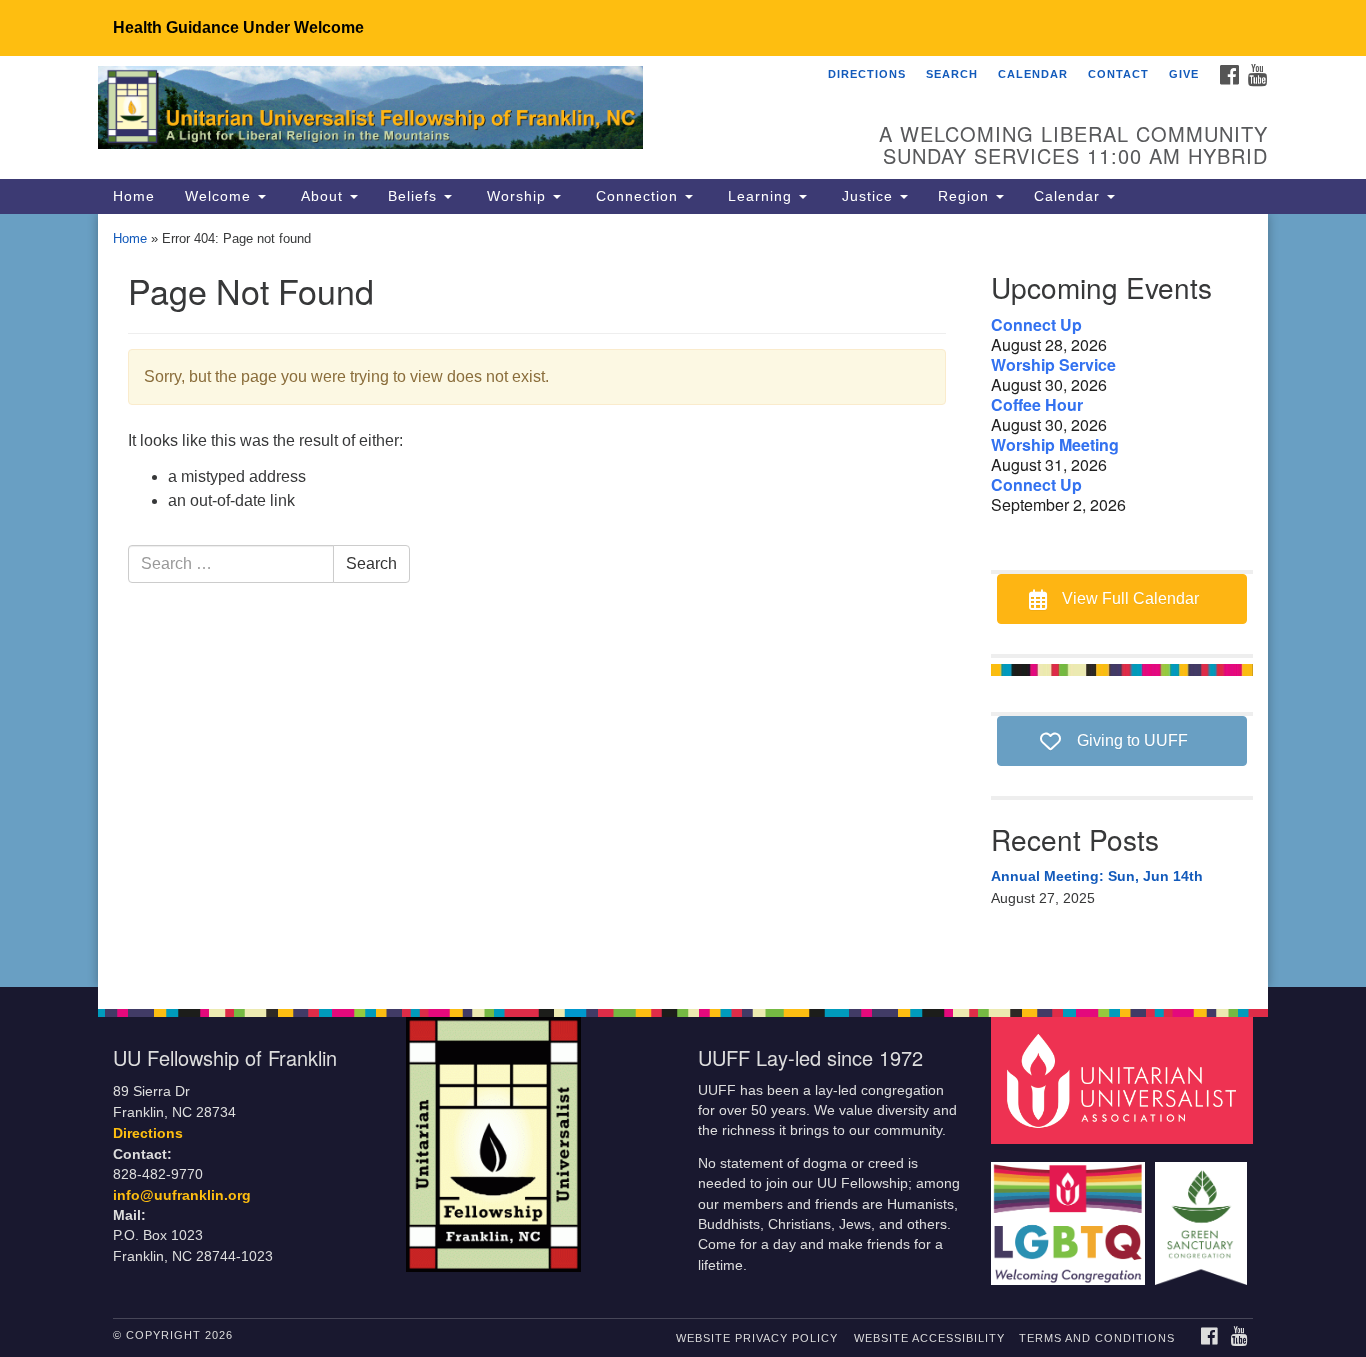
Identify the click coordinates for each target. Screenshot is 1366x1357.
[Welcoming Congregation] (1071, 1213)
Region (966, 196)
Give (1184, 74)
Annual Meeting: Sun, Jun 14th (1097, 876)
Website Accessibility (929, 1338)
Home (134, 196)
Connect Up (1036, 325)
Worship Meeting (1055, 445)
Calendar (1033, 74)
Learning (760, 196)
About (322, 196)
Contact (1118, 74)
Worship (516, 196)
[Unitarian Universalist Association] (1125, 1079)
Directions (867, 74)
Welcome (220, 196)
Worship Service (1053, 365)
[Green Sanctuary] (1203, 1213)
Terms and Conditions (1097, 1338)
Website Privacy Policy (757, 1338)
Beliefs (415, 196)
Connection (637, 196)
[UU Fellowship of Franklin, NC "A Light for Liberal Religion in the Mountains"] (439, 111)
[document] (683, 600)
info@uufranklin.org (182, 1195)
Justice (867, 196)
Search (952, 74)
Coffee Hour (1037, 405)
